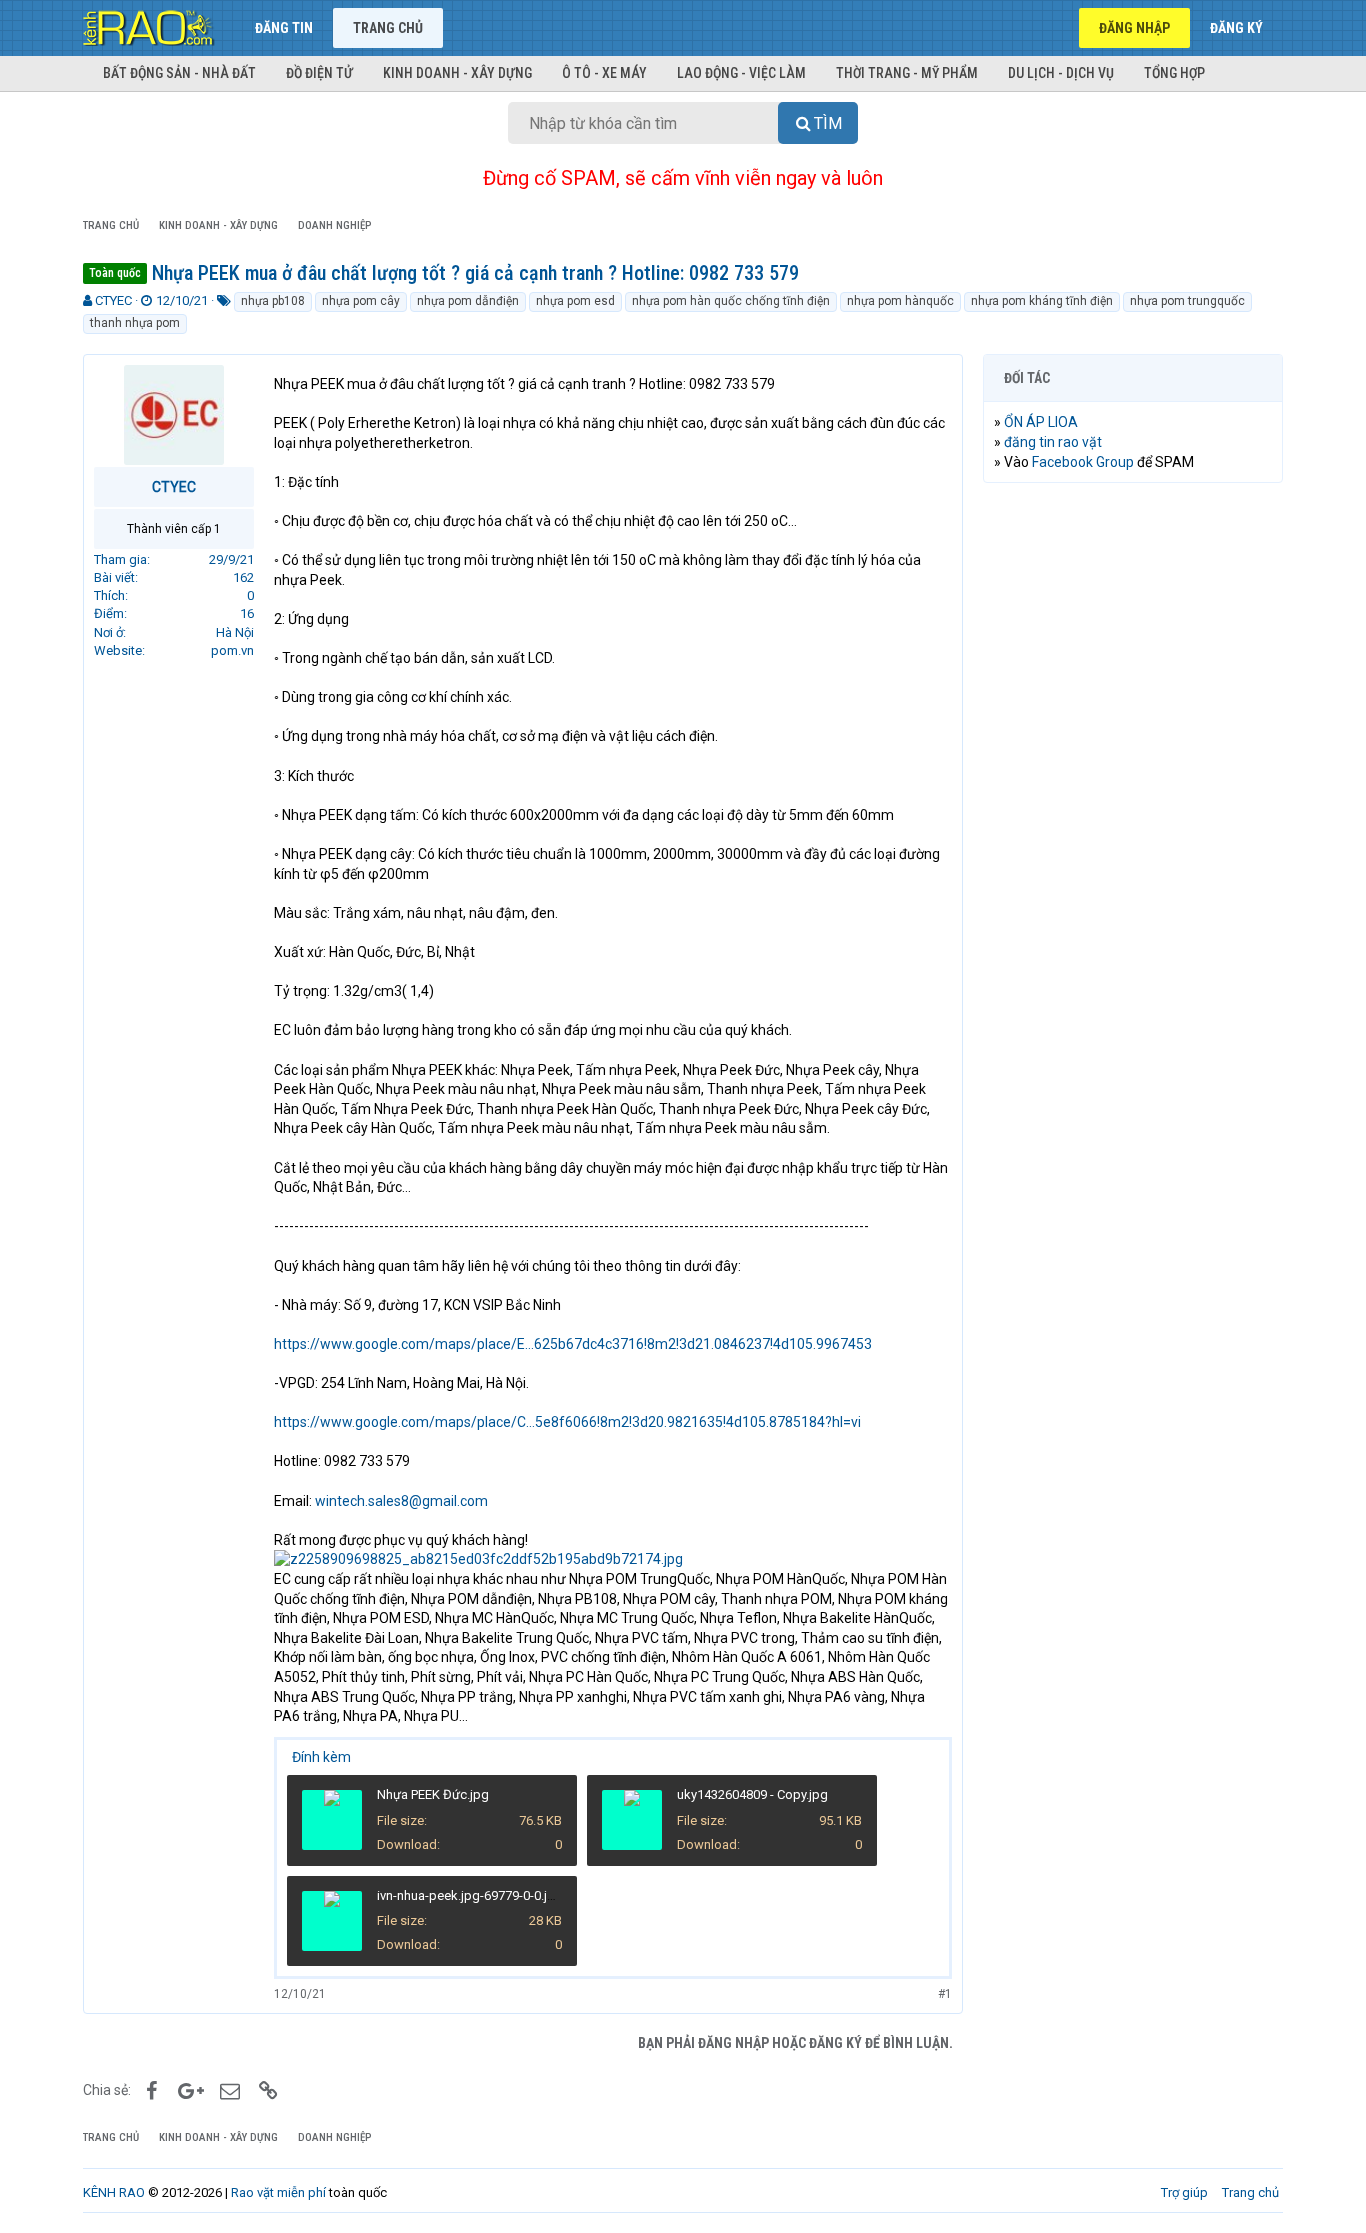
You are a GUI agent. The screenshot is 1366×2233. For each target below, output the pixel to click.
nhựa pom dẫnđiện (468, 301)
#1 (945, 1994)
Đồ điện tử (319, 73)
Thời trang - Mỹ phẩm (907, 73)
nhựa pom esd (575, 301)
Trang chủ (388, 28)
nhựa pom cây (361, 301)
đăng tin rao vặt (1053, 442)
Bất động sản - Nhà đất (179, 73)
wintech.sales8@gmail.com (401, 1501)
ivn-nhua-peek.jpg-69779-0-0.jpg (470, 1895)
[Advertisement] (1133, 803)
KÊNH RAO (114, 2192)
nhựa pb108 (273, 301)
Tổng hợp (1174, 73)
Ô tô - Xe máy (604, 73)
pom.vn (232, 650)
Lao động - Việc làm (741, 73)
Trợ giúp (1184, 2192)
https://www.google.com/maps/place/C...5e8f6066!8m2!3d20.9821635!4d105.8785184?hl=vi (567, 1422)
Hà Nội (235, 632)
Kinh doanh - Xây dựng (457, 73)
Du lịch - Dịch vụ (1061, 73)
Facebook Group (1083, 462)
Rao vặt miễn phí (278, 2192)
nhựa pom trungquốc (1187, 301)
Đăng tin (284, 28)
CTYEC (113, 300)
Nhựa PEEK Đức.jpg (433, 1794)
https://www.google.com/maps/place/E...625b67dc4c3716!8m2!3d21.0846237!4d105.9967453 (573, 1344)
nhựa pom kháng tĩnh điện (1042, 301)
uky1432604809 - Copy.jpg (752, 1794)
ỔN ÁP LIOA (1041, 422)
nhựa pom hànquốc (900, 301)
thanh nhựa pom (135, 323)
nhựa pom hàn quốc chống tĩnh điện (731, 301)
